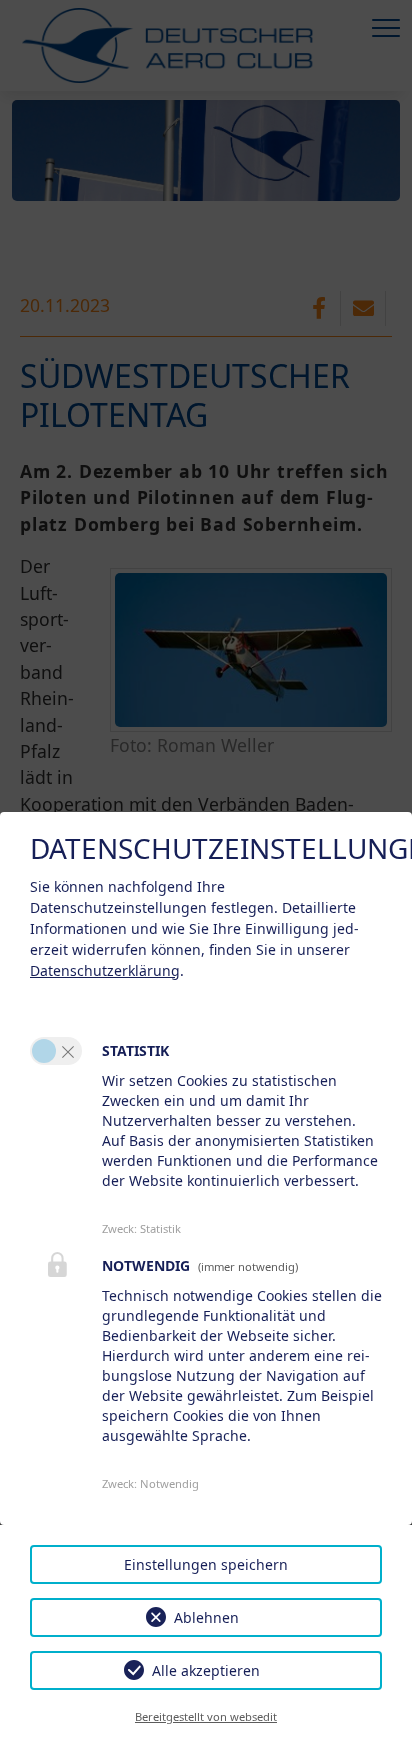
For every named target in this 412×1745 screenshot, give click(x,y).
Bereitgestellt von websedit (206, 1716)
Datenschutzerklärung (105, 970)
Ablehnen (206, 1617)
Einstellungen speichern (206, 1564)
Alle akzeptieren (206, 1670)
